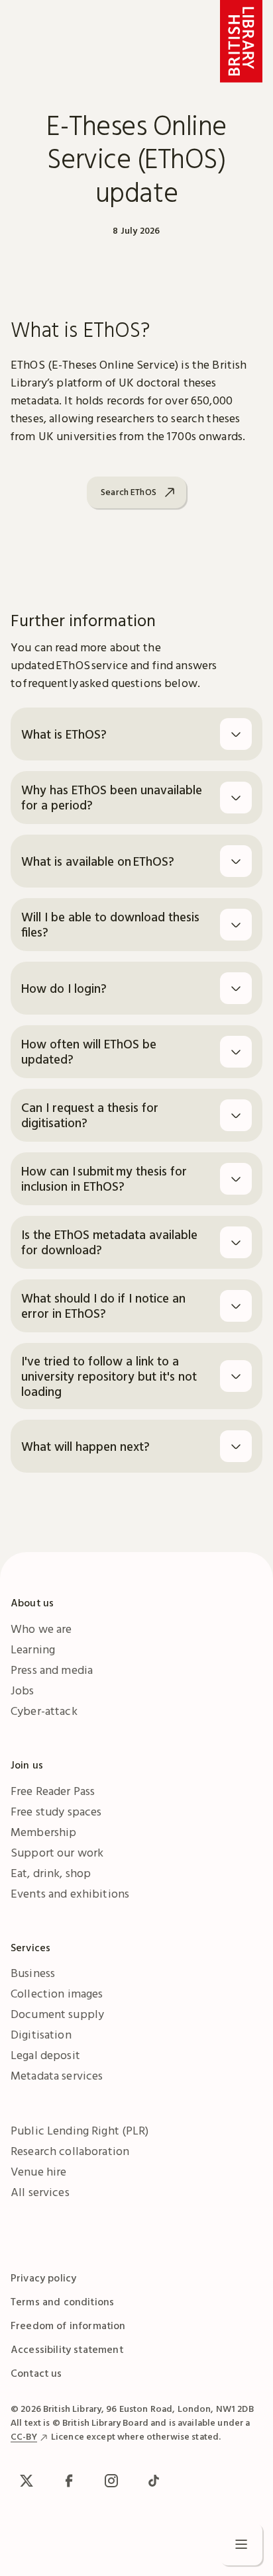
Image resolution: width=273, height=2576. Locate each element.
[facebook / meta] (69, 2481)
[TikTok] (154, 2481)
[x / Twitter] (27, 2481)
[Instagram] (111, 2481)
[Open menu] (241, 2544)
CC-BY (24, 2436)
